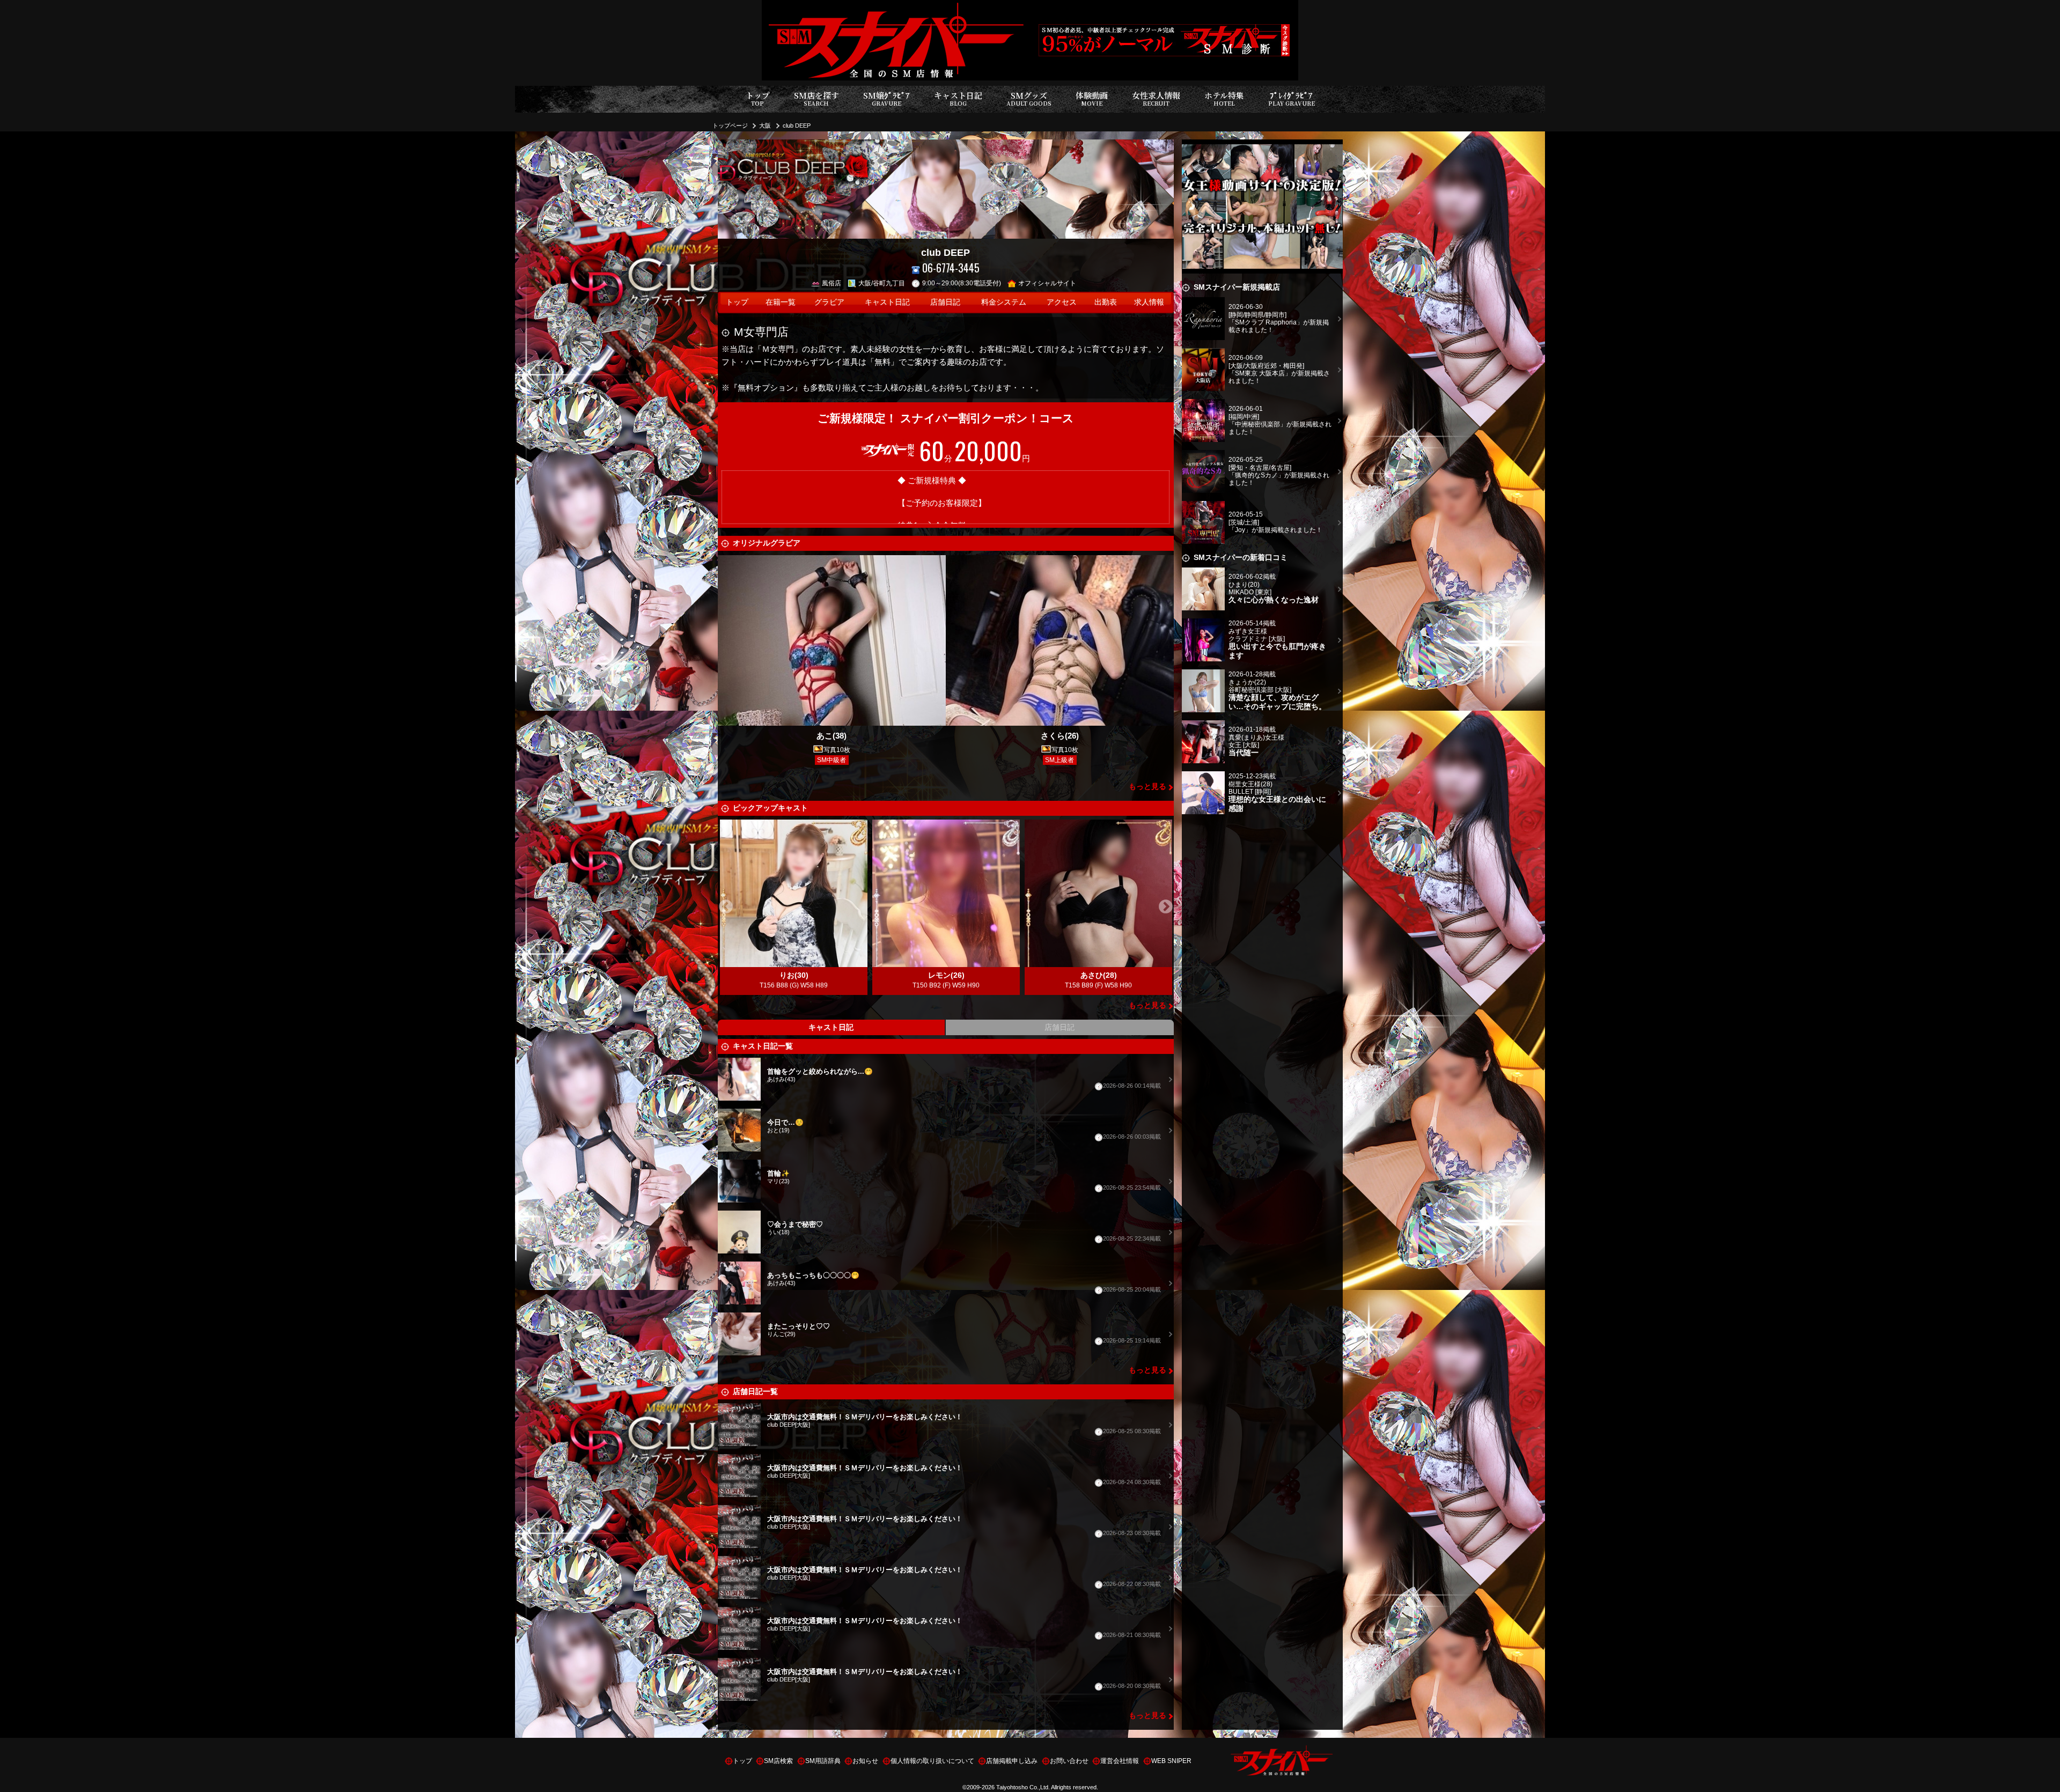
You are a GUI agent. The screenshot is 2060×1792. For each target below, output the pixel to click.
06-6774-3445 (951, 268)
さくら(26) (1060, 736)
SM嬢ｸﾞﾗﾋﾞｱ (886, 98)
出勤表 (1106, 302)
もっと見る (1147, 787)
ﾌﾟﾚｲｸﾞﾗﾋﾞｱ (1292, 98)
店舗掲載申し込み (1012, 1761)
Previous (726, 907)
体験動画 (1092, 98)
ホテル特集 (1224, 98)
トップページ (730, 126)
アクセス (1062, 302)
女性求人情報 (1156, 98)
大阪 (765, 126)
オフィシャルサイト (1047, 283)
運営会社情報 (1120, 1761)
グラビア (829, 302)
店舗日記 (945, 302)
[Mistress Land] (1262, 146)
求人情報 (1149, 302)
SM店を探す (816, 98)
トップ (758, 98)
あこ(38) (832, 736)
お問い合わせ (1069, 1761)
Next (1166, 907)
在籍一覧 (781, 302)
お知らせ (865, 1761)
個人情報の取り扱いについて (932, 1761)
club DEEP (797, 126)
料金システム (1004, 302)
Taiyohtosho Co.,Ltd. (1023, 1787)
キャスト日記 (958, 98)
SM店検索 (778, 1761)
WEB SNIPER (1171, 1761)
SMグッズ (1029, 98)
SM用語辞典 (823, 1761)
